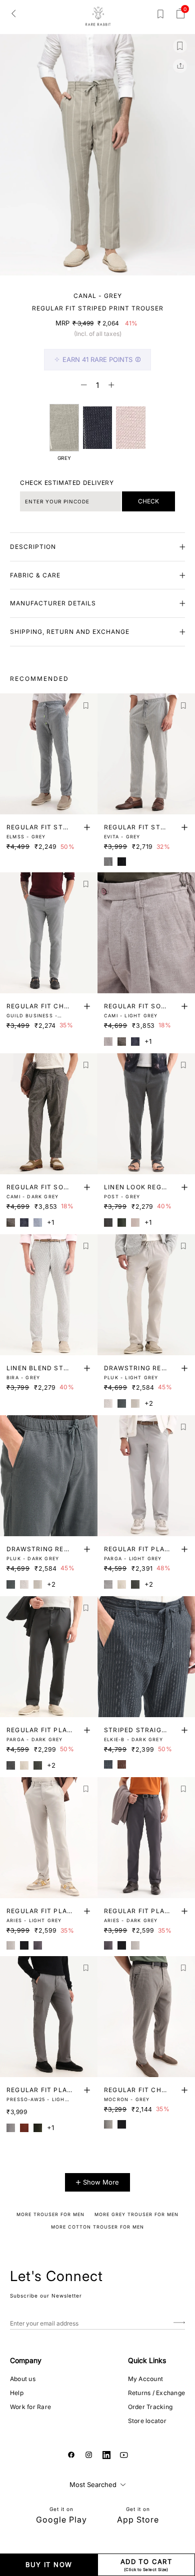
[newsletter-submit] (179, 2323)
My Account (145, 2379)
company (26, 2360)
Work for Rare (30, 2407)
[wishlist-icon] (160, 16)
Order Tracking (150, 2407)
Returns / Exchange (156, 2393)
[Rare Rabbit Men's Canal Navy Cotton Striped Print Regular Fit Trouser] (97, 428)
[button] (69, 269)
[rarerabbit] (98, 16)
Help (17, 2393)
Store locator (147, 2421)
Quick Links (147, 2360)
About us (23, 2379)
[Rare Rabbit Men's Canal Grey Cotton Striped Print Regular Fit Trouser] (130, 428)
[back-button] (13, 13)
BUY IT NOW (49, 2565)
